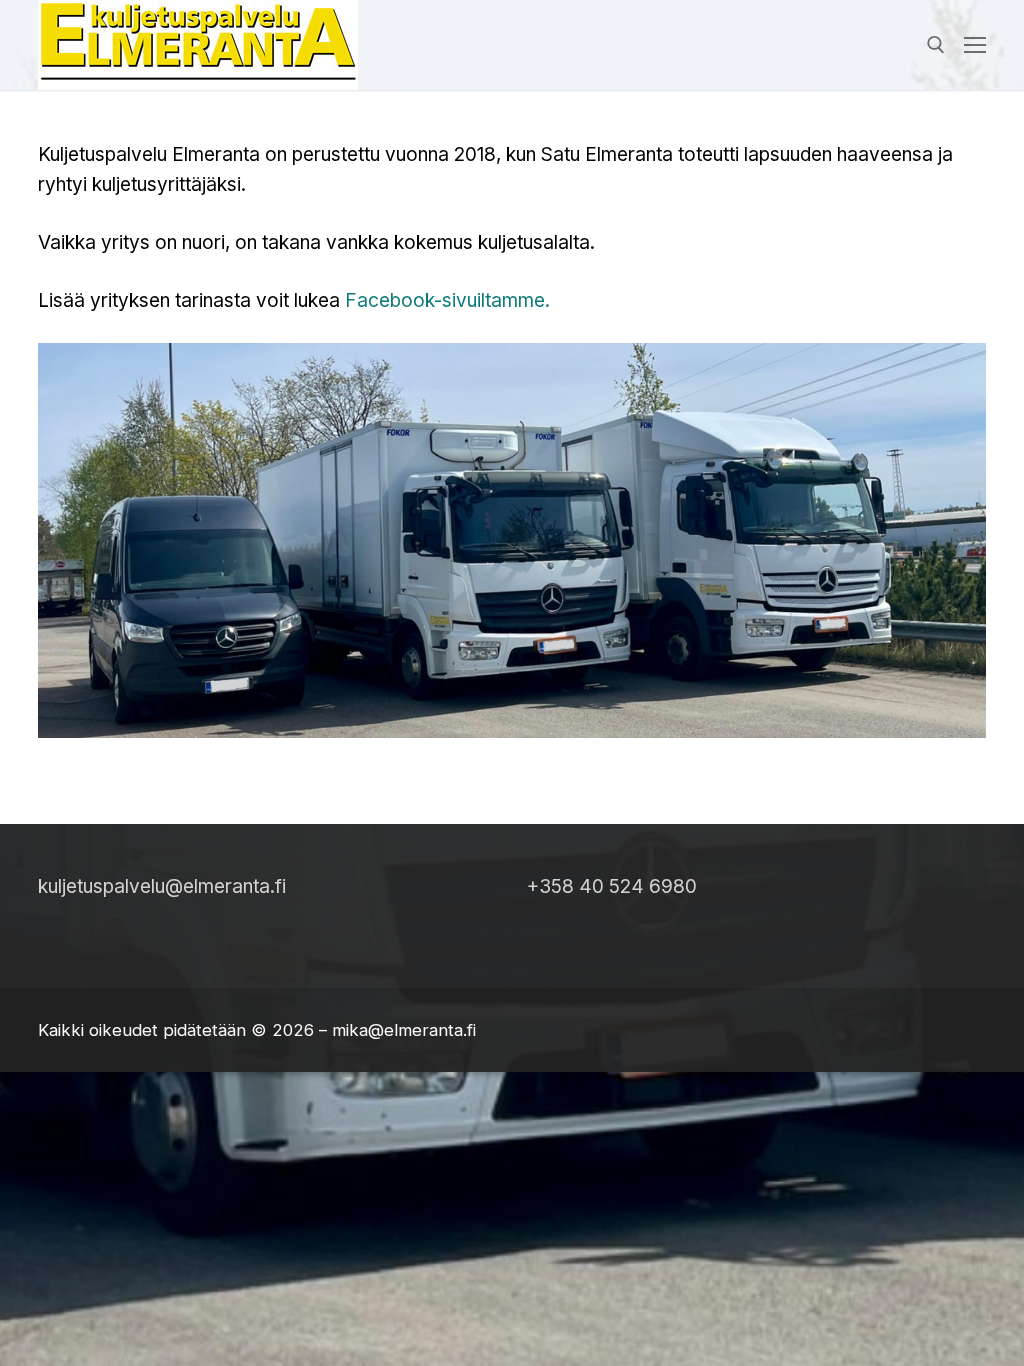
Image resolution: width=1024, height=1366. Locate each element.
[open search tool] (936, 45)
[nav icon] (975, 44)
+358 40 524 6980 (612, 886)
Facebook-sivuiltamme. (447, 300)
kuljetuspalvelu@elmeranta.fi (162, 886)
